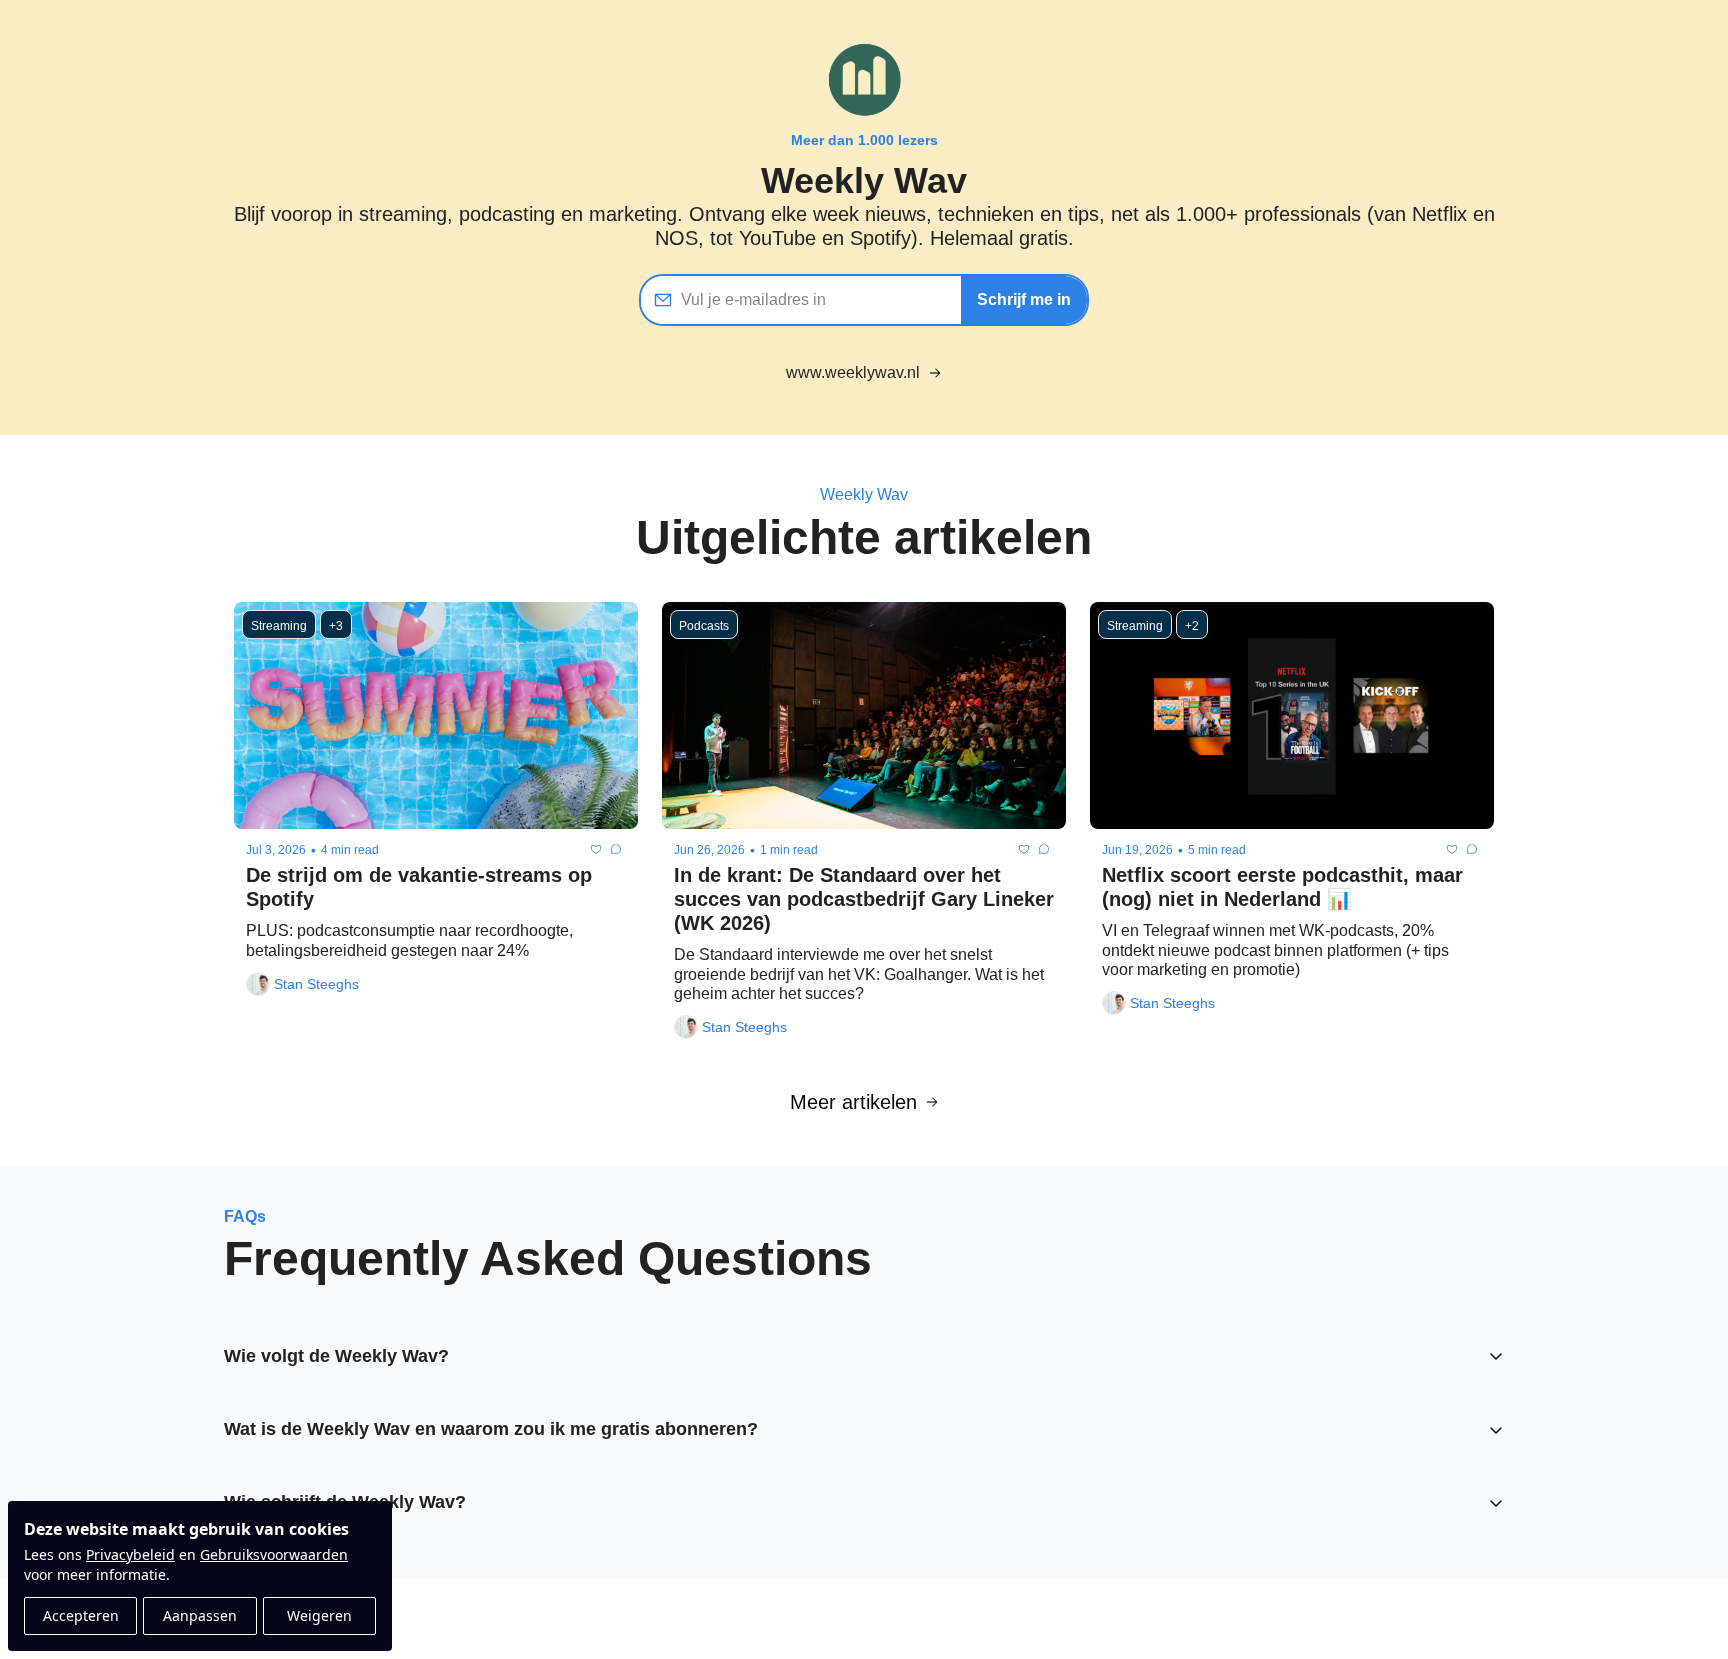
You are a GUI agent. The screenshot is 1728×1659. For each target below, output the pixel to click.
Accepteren (81, 1615)
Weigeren (319, 1615)
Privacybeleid (130, 1554)
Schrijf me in (1024, 299)
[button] (864, 1356)
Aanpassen (200, 1615)
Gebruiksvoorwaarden (274, 1554)
